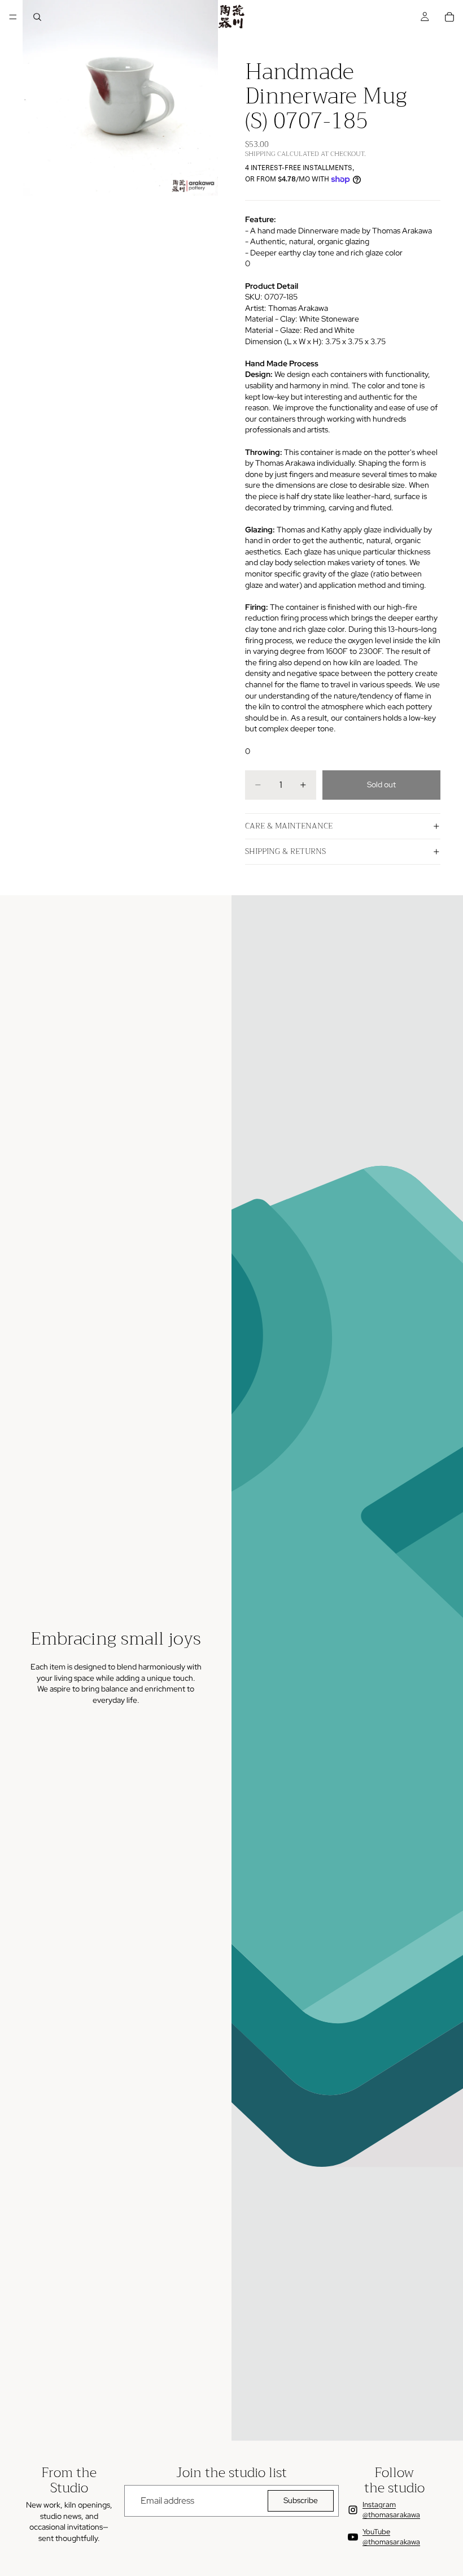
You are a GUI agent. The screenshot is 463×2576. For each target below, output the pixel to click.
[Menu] (13, 17)
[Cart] (449, 17)
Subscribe (301, 2500)
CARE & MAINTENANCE (289, 826)
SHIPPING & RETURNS (285, 851)
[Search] (37, 17)
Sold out (381, 784)
